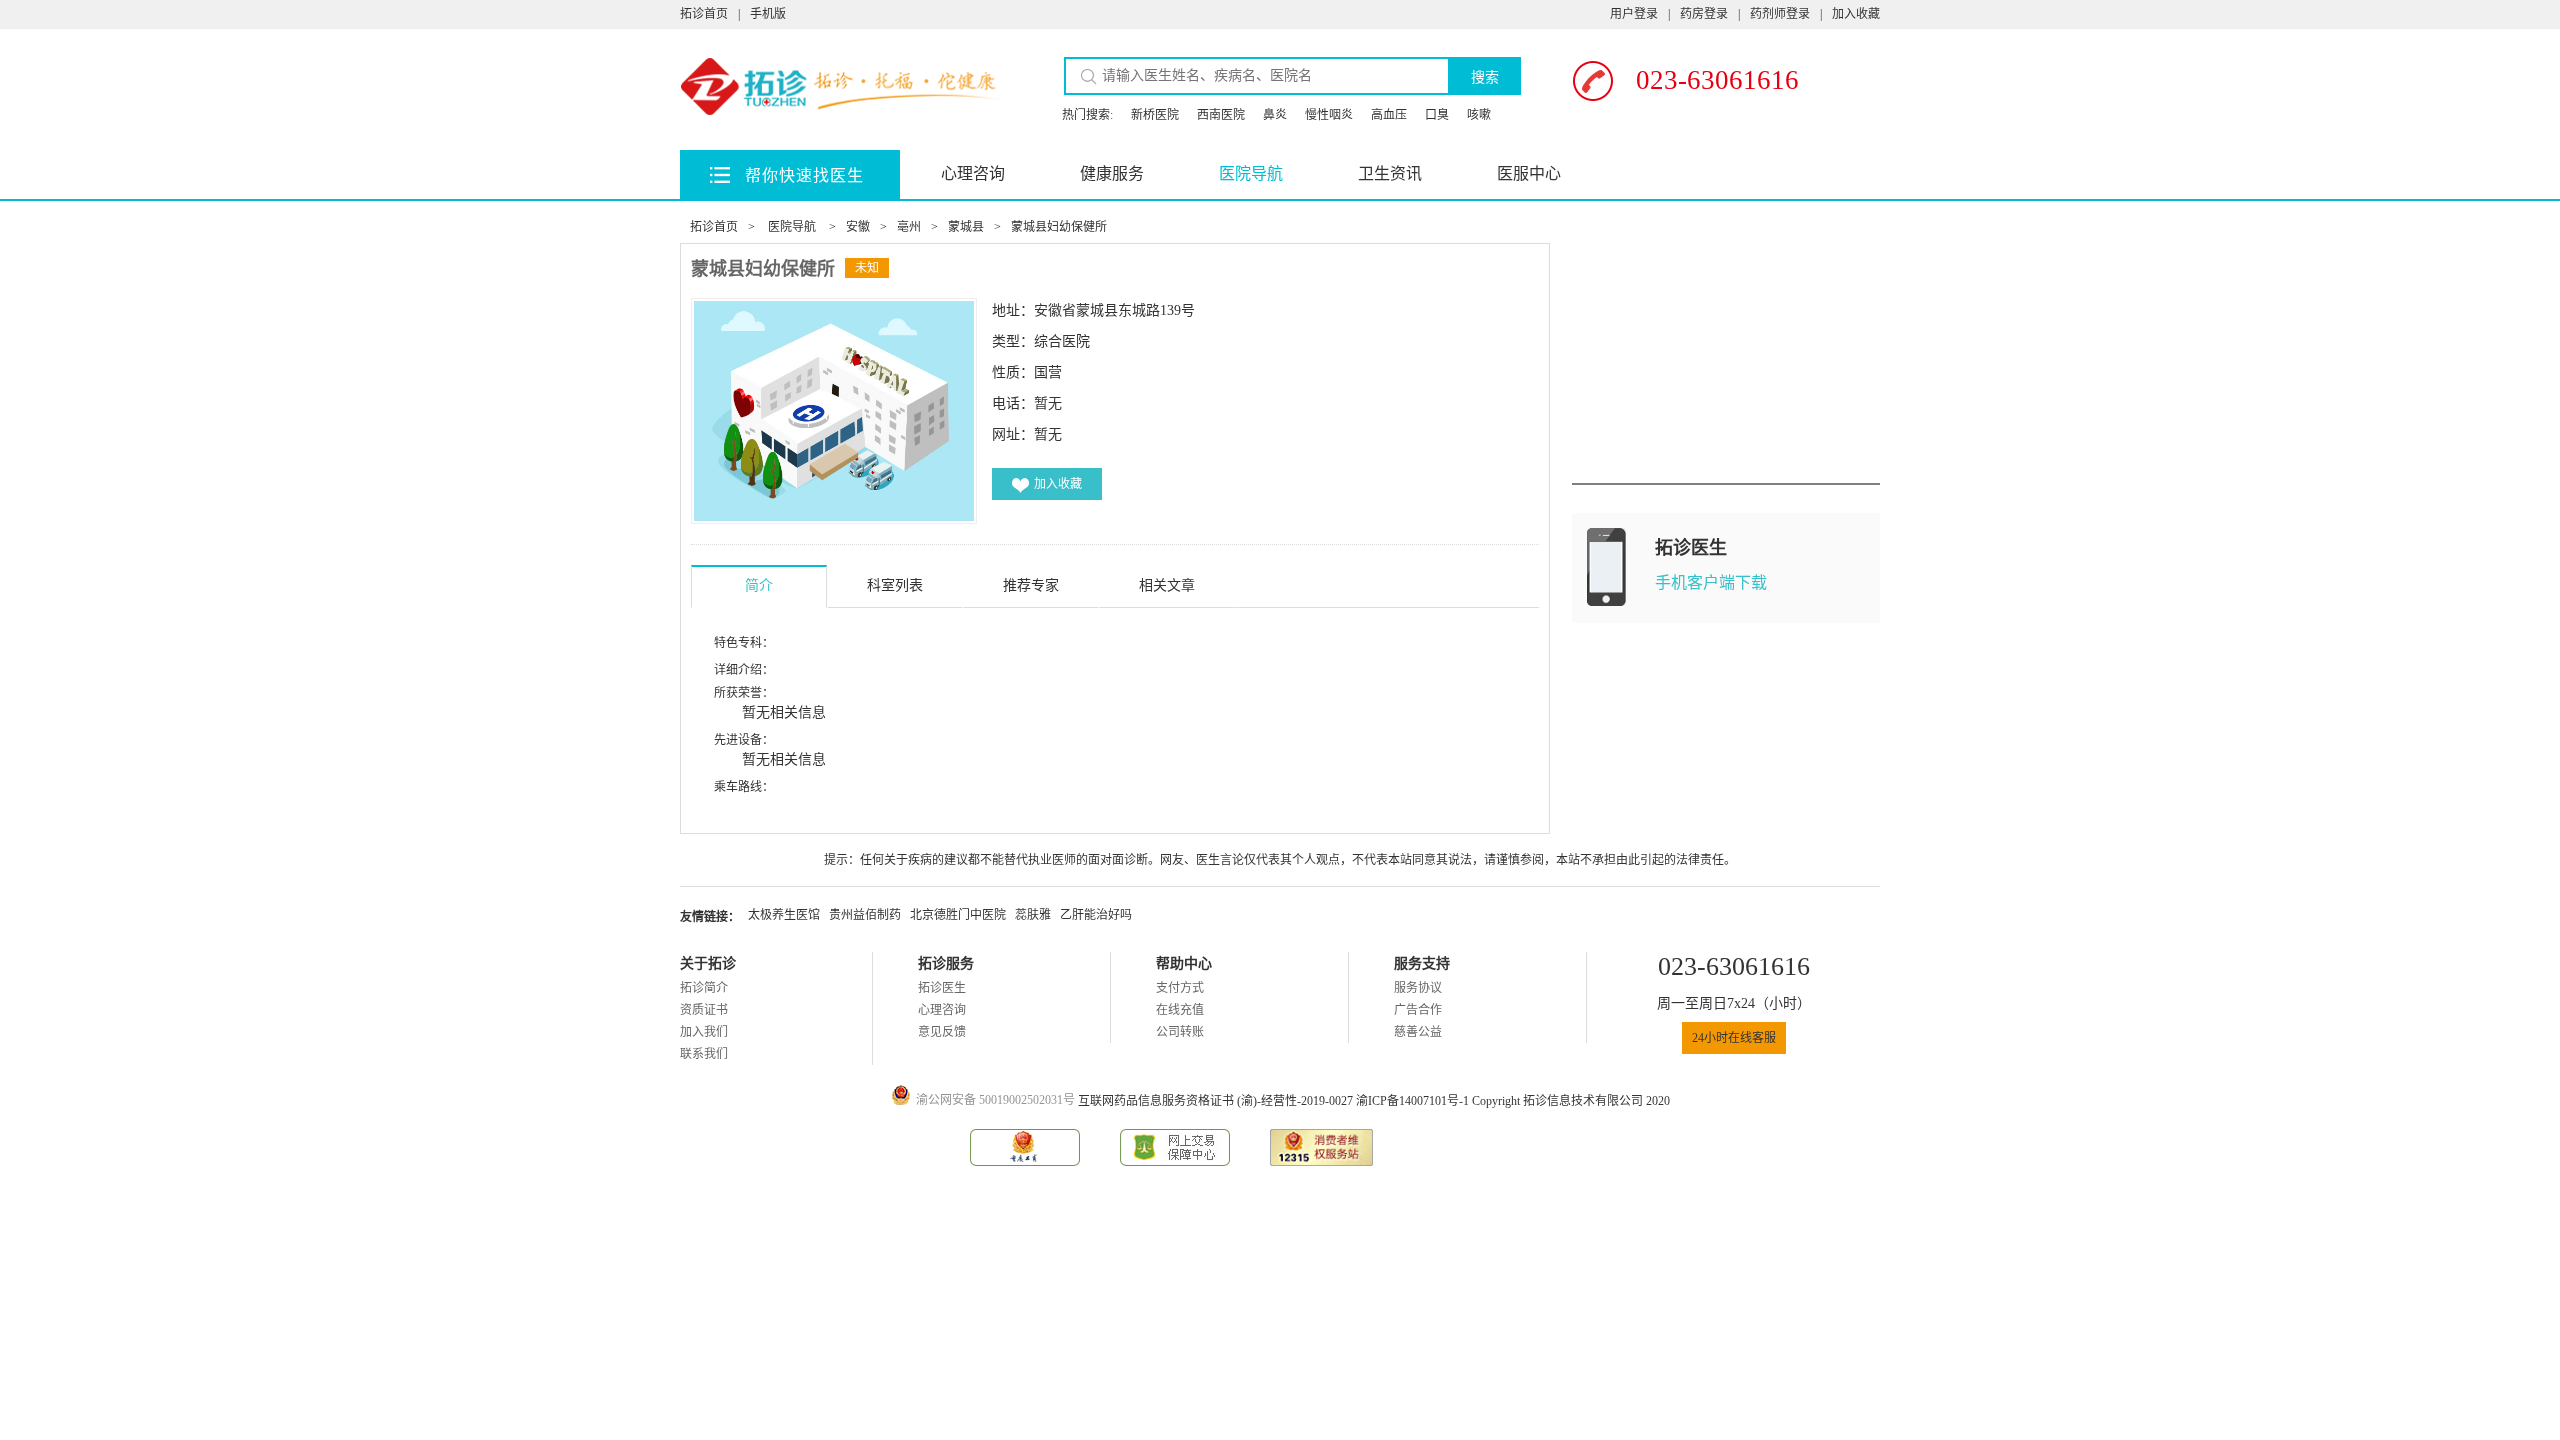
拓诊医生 (942, 988)
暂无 (1048, 434)
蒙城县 (966, 227)
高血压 (1389, 115)
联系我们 (704, 1054)
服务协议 (1418, 988)
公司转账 (1180, 1032)
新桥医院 (1155, 115)
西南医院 (1221, 115)
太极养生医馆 (784, 915)
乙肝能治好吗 (1096, 915)
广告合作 (1418, 1010)
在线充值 (1180, 1010)
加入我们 (704, 1032)
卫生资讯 (1390, 173)
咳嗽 (1479, 115)
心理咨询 (973, 173)
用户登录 (1634, 14)
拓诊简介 (704, 988)
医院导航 (1251, 173)
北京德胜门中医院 (958, 915)
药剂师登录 (1780, 14)
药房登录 (1704, 14)
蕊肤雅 (1033, 915)
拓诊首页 (704, 14)
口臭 (1437, 115)
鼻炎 (1275, 115)
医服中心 (1529, 173)
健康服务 (1112, 173)
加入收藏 (1856, 14)
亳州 (909, 227)
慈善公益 (1418, 1032)
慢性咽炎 (1329, 115)
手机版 (768, 14)
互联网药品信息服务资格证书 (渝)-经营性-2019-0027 (1217, 1101)
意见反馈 (942, 1032)
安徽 (858, 227)
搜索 (1485, 77)
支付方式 (1180, 988)
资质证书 (704, 1010)
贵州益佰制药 (865, 915)
